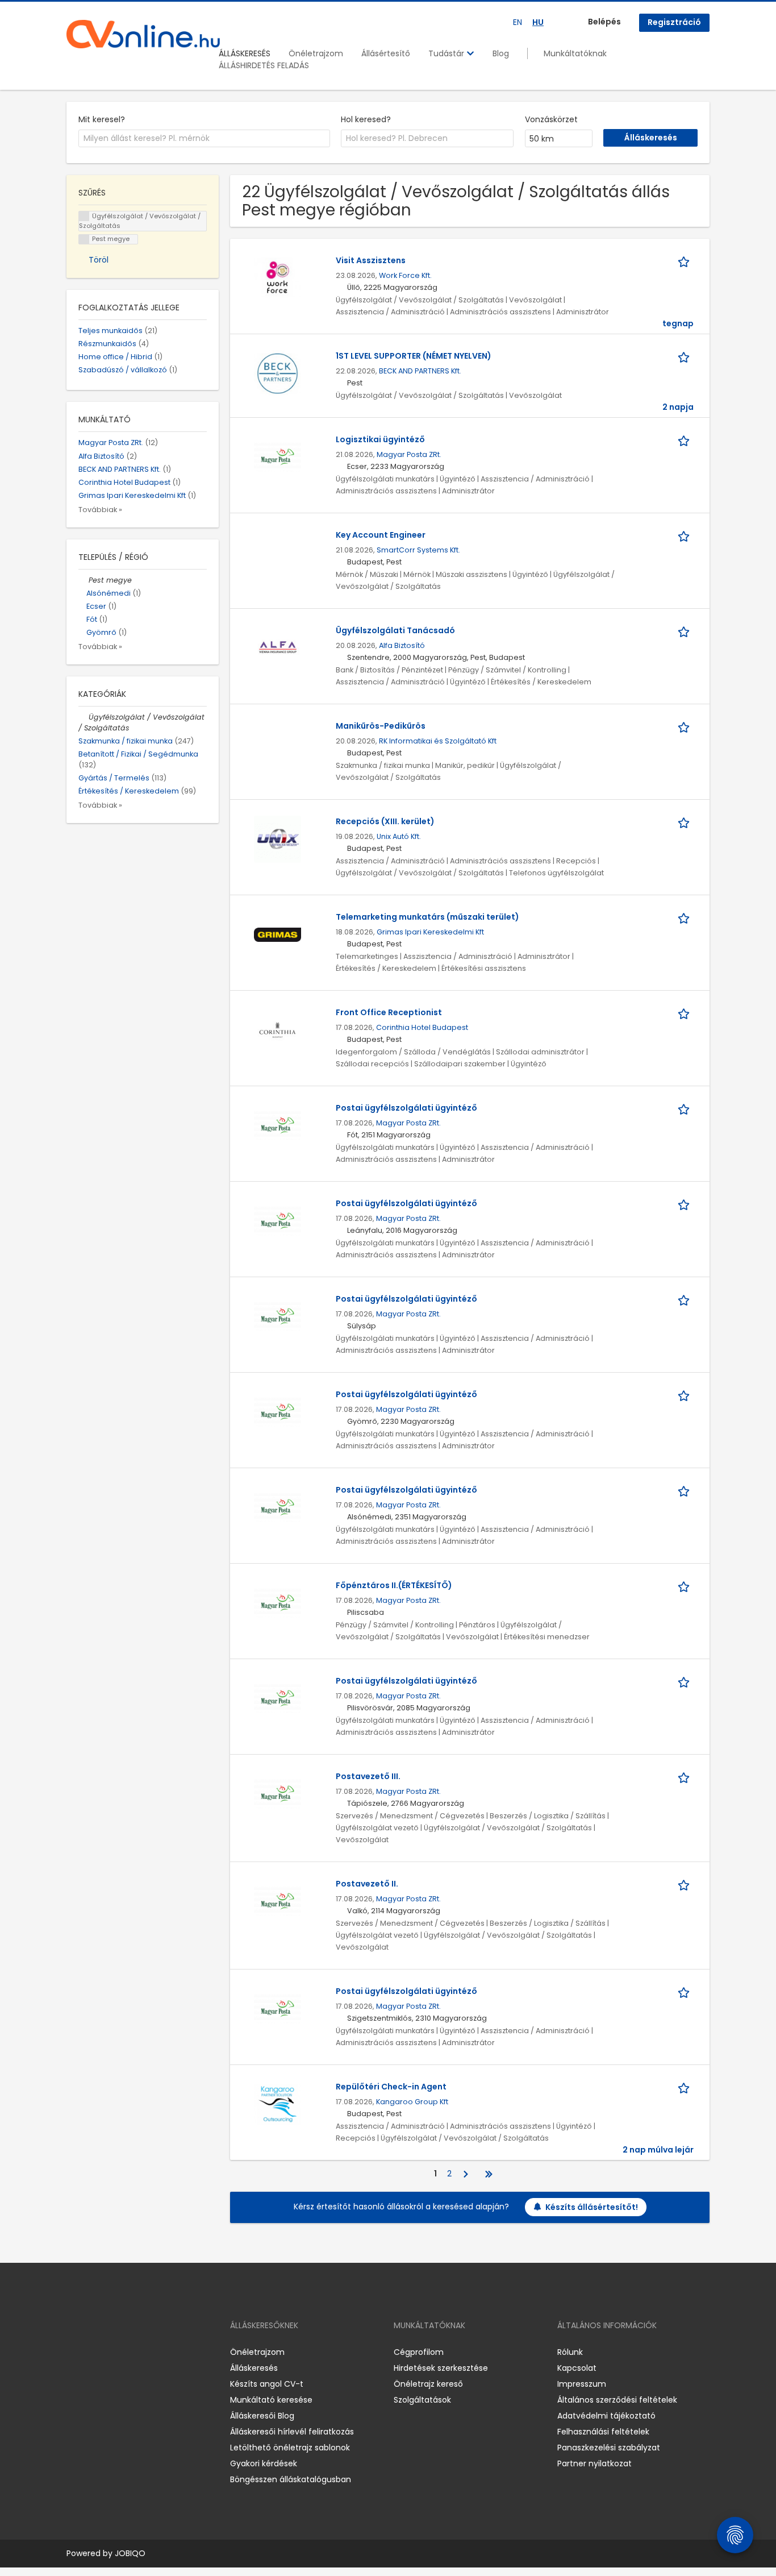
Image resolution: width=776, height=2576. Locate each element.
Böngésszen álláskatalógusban (291, 2479)
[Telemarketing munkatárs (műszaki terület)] (278, 934)
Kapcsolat (577, 2368)
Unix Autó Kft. (399, 836)
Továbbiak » (100, 510)
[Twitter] (129, 2352)
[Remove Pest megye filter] (84, 580)
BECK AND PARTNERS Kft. (420, 371)
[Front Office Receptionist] (278, 1030)
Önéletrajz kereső (428, 2384)
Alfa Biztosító (402, 645)
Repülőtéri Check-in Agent (391, 2087)
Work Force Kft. (405, 275)
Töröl (99, 260)
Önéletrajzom (316, 53)
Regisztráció (674, 22)
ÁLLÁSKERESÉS (245, 53)
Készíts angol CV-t (267, 2384)
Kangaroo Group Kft (412, 2102)
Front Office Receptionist (389, 1012)
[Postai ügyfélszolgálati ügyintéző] (278, 1125)
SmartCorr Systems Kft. (418, 550)
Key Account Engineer (381, 535)
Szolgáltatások (422, 2400)
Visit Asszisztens (371, 260)
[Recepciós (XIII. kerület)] (278, 839)
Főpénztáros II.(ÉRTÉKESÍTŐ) (394, 1585)
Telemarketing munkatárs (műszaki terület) (427, 917)
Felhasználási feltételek (603, 2432)
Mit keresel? (102, 119)
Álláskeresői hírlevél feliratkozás (292, 2432)
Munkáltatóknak (575, 53)
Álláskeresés (254, 2368)
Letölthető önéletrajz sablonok (290, 2448)
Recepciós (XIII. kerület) (385, 821)
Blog (501, 53)
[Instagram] (93, 2352)
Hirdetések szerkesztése (441, 2368)
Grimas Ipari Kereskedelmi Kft (430, 932)
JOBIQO (130, 2553)
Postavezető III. (368, 1776)
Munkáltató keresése (271, 2400)
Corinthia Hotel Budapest (422, 1027)
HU (538, 22)
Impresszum (582, 2384)
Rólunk (570, 2352)
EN (518, 22)
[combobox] (204, 139)
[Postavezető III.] (278, 1794)
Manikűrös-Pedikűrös (381, 726)
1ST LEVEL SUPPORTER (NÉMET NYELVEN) (414, 356)
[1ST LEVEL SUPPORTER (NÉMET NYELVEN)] (278, 373)
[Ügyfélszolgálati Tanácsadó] (278, 648)
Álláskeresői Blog (262, 2416)
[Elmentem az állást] (686, 261)
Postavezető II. (367, 1884)
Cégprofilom (419, 2352)
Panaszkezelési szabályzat (609, 2448)
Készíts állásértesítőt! (592, 2207)
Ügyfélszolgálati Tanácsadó (395, 630)
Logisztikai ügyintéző (380, 439)
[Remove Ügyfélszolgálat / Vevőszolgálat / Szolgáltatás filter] (84, 717)
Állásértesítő (386, 53)
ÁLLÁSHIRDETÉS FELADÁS (264, 65)
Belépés (604, 22)
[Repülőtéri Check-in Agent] (278, 2104)
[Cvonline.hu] (143, 34)
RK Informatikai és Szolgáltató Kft (438, 741)
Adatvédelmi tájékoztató (606, 2416)
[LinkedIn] (112, 2352)
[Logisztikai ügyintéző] (278, 457)
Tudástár (447, 53)
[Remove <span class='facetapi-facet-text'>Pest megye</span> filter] (84, 240)
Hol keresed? (366, 119)
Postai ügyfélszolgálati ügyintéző (406, 1108)
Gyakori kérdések (264, 2463)
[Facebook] (75, 2352)
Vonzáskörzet (551, 119)
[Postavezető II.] (278, 1901)
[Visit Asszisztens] (278, 278)
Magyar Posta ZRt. (409, 454)
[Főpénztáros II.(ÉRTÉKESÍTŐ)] (278, 1603)
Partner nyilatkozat (594, 2463)
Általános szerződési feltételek (617, 2400)
